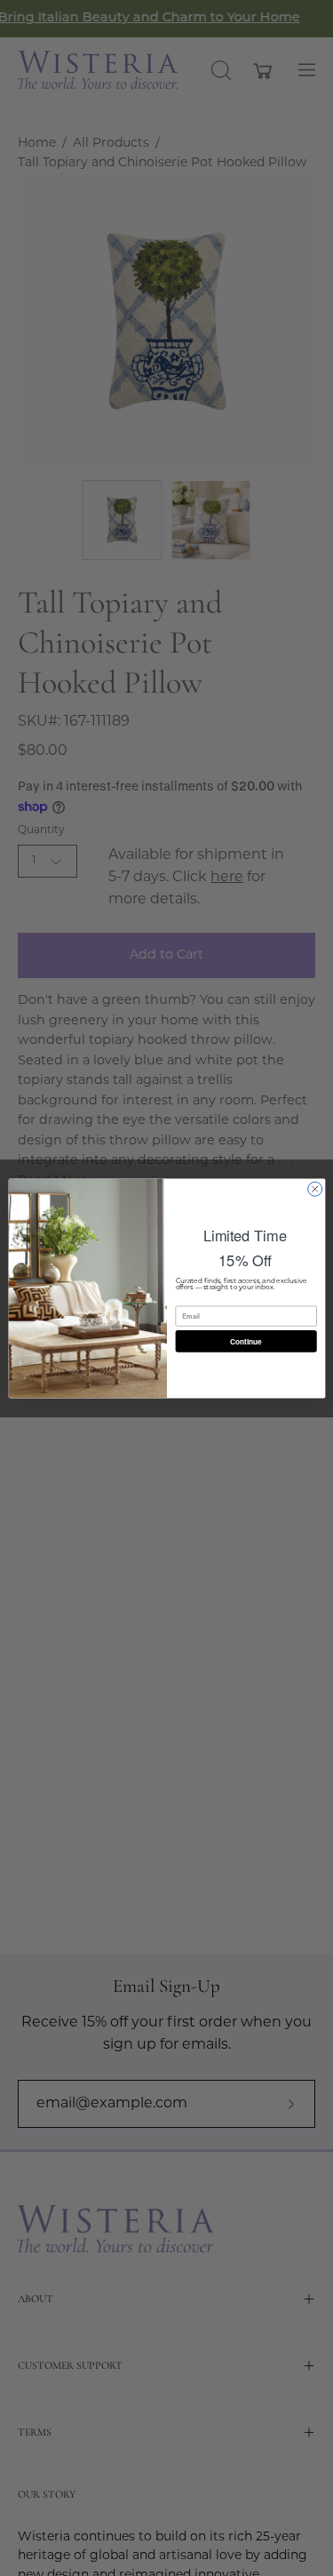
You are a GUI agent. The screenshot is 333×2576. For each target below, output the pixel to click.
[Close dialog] (314, 1189)
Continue (246, 1341)
